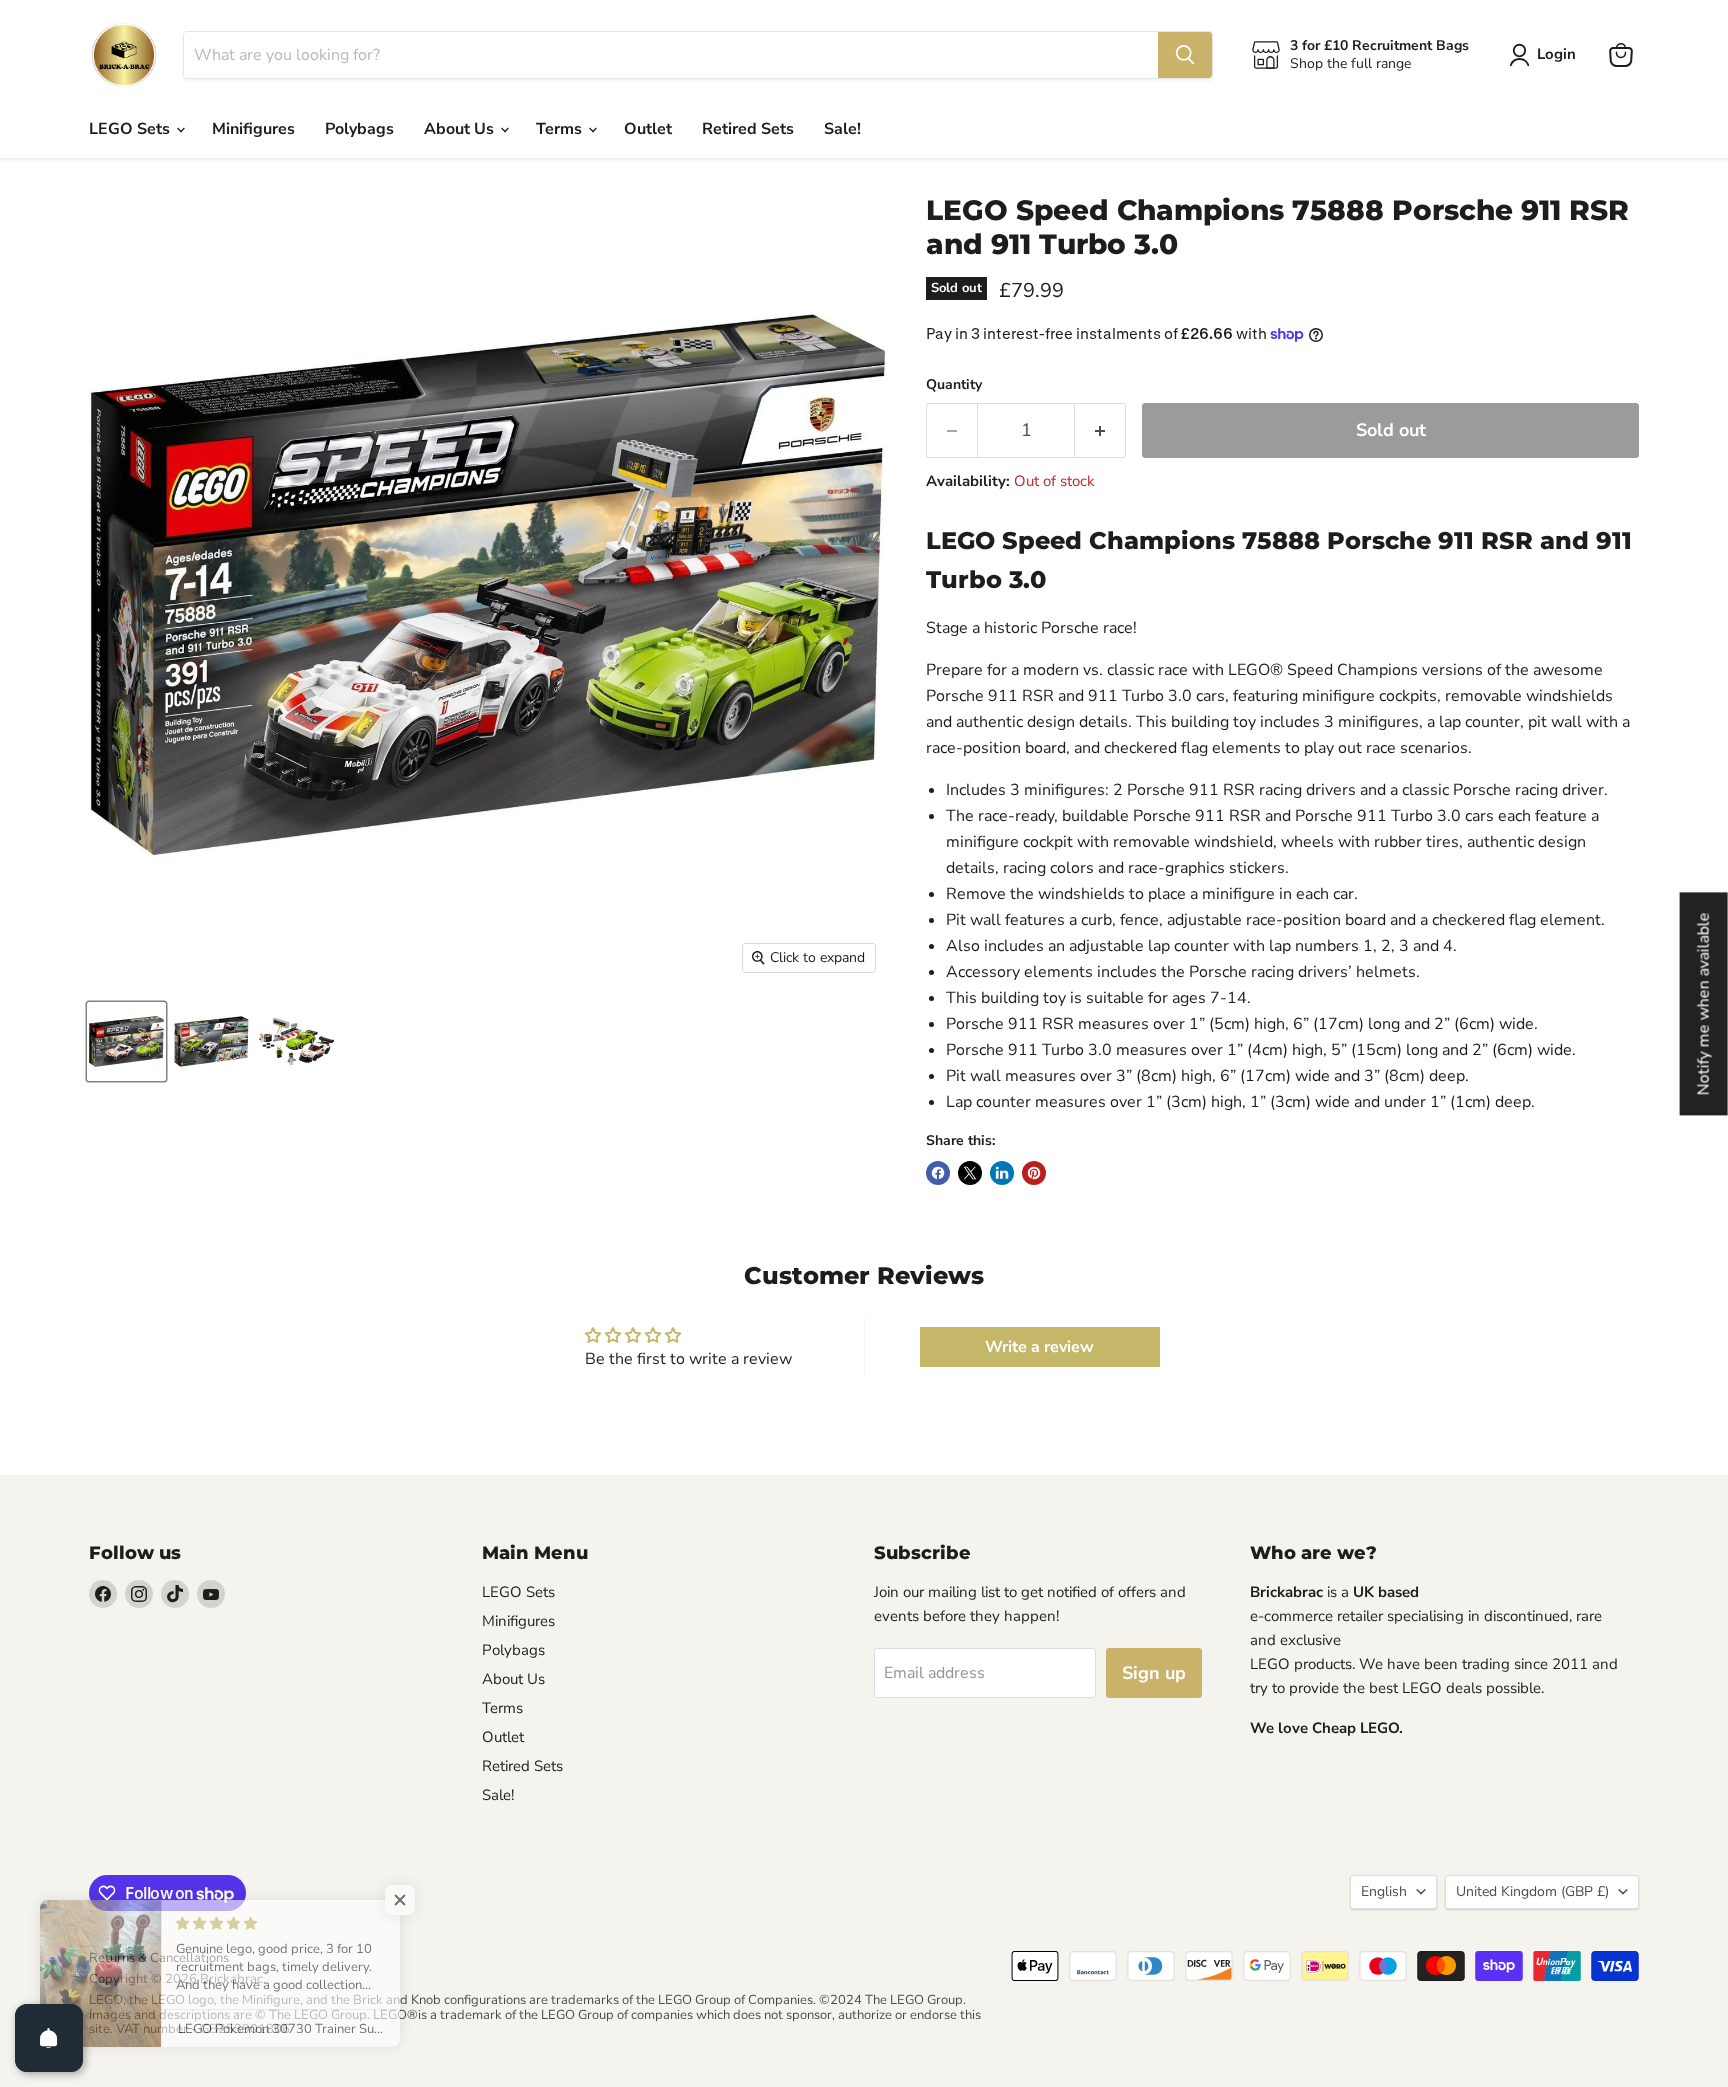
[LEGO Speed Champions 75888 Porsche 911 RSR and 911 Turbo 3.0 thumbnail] (126, 1041)
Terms (561, 129)
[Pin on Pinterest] (1034, 1173)
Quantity (954, 385)
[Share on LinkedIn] (1002, 1173)
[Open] (49, 2038)
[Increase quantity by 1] (1100, 430)
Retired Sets (748, 129)
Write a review (1039, 1347)
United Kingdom (1532, 1891)
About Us (461, 129)
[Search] (1185, 55)
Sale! (842, 129)
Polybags (359, 129)
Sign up (1154, 1673)
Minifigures (253, 129)
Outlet (648, 129)
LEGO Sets (131, 129)
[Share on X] (970, 1173)
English (1384, 1891)
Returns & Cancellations (159, 1958)
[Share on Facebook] (938, 1173)
